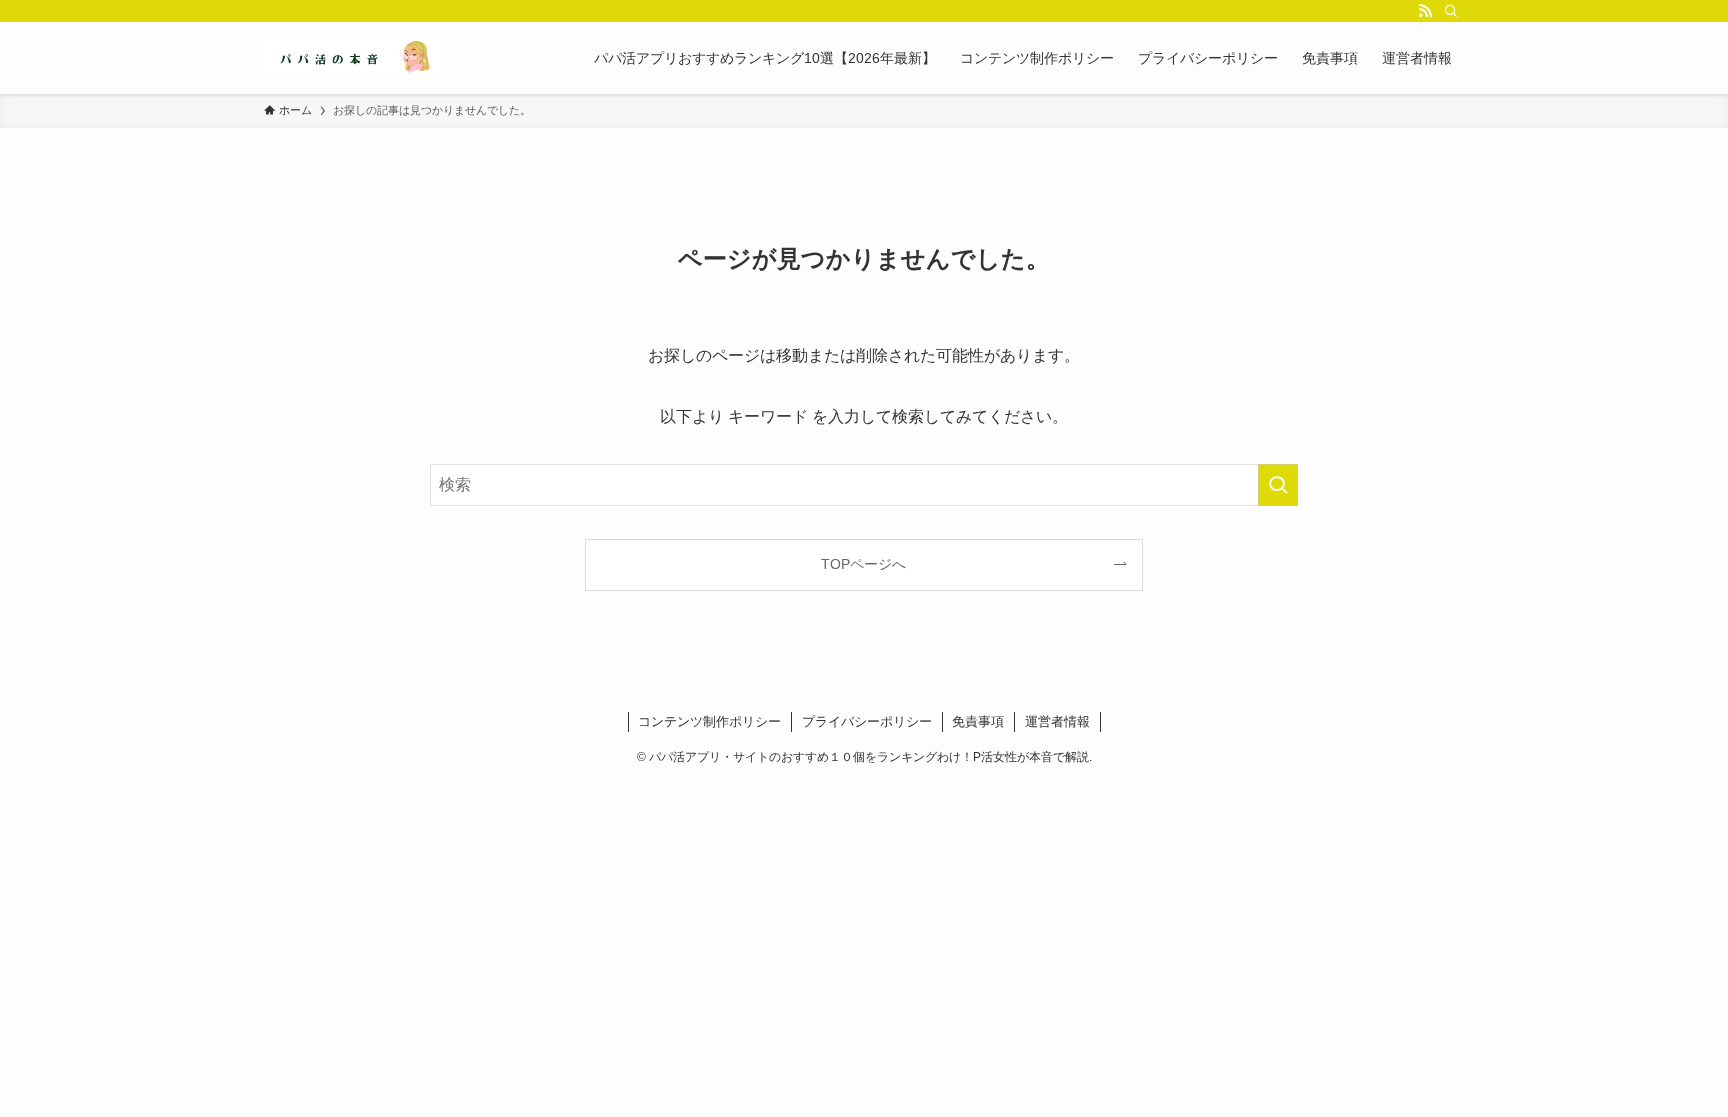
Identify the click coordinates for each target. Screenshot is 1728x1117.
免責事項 (978, 721)
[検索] (1451, 11)
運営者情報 (1057, 721)
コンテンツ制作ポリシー (709, 721)
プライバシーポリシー (867, 721)
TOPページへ (863, 564)
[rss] (1425, 11)
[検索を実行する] (1278, 485)
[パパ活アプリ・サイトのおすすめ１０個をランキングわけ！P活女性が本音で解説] (353, 58)
